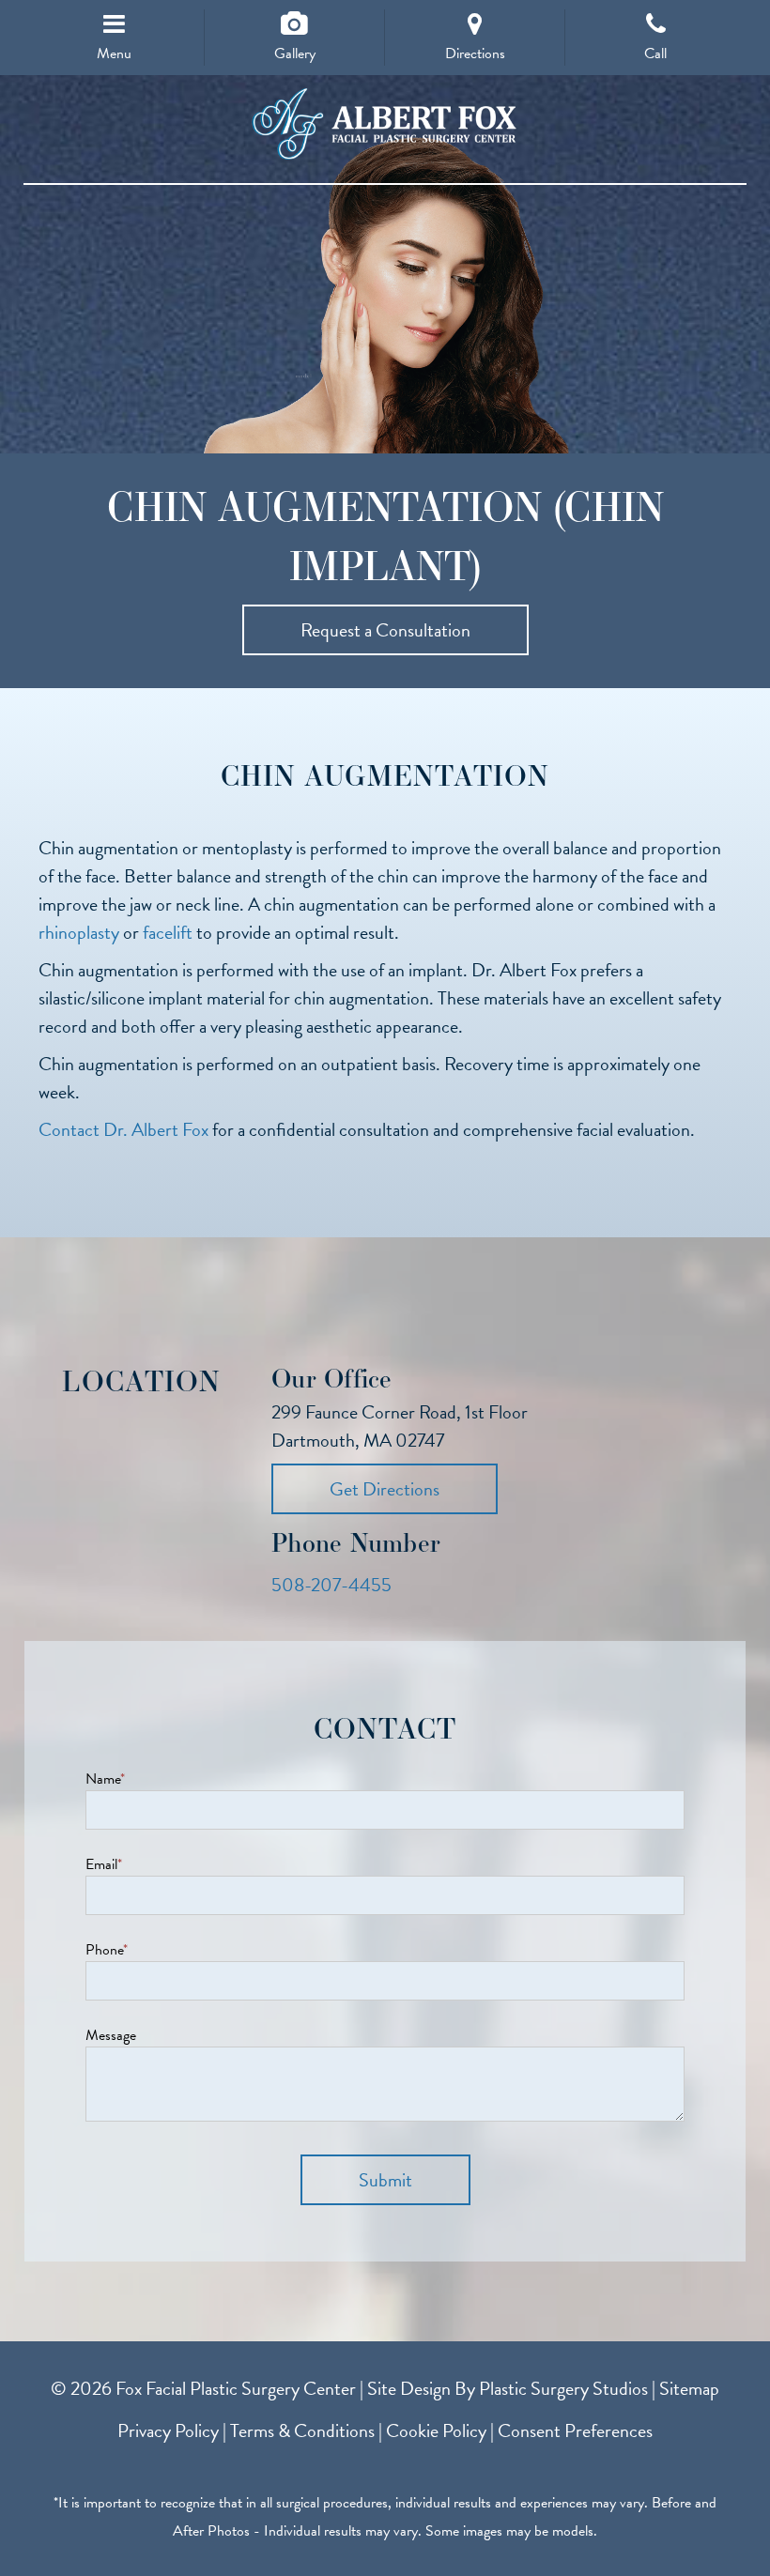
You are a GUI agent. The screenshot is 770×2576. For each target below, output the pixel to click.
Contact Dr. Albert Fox (123, 1129)
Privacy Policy (168, 2430)
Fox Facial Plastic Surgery (385, 124)
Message (111, 2035)
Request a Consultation (385, 630)
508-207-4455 (331, 1585)
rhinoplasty (79, 932)
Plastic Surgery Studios (563, 2388)
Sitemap (689, 2388)
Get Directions (385, 1489)
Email (104, 1864)
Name (105, 1779)
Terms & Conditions (302, 2430)
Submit (385, 2180)
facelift (168, 932)
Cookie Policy (436, 2430)
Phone (107, 1950)
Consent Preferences (575, 2430)
